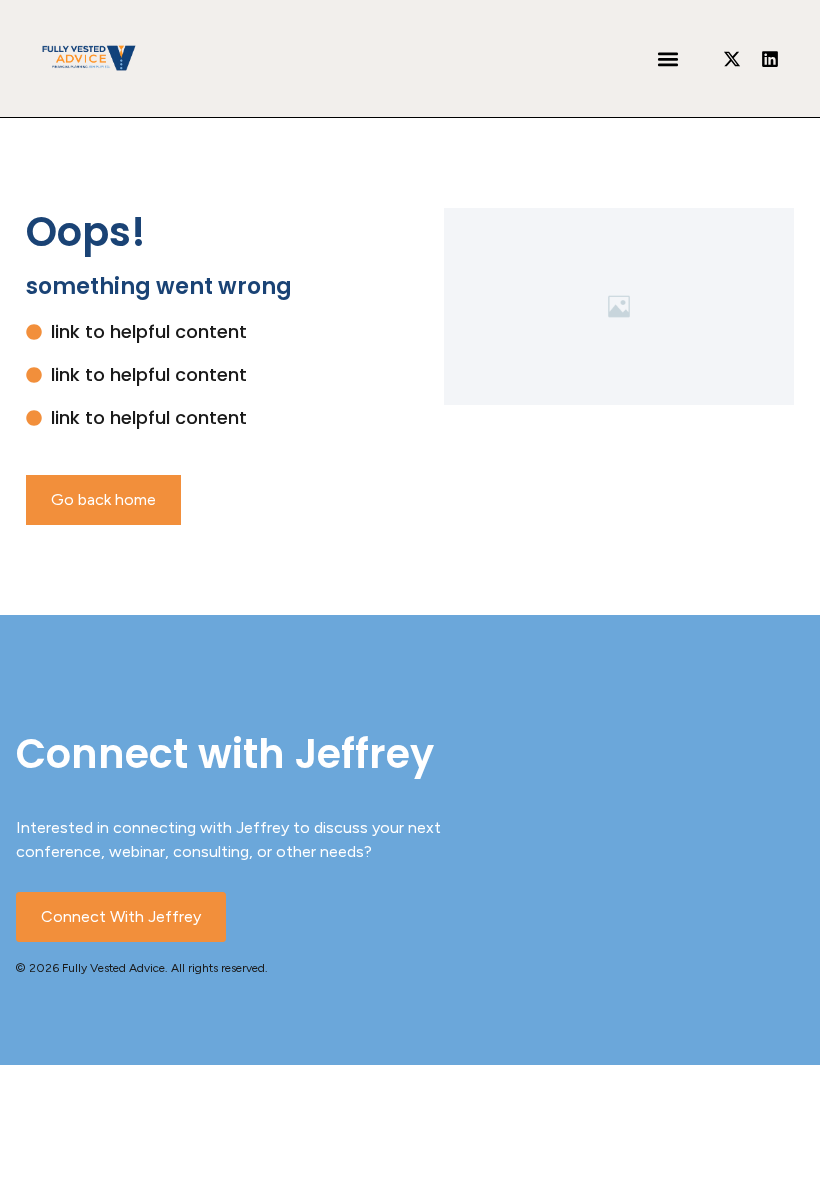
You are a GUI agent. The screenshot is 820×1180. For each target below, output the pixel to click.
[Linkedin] (770, 59)
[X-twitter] (732, 59)
